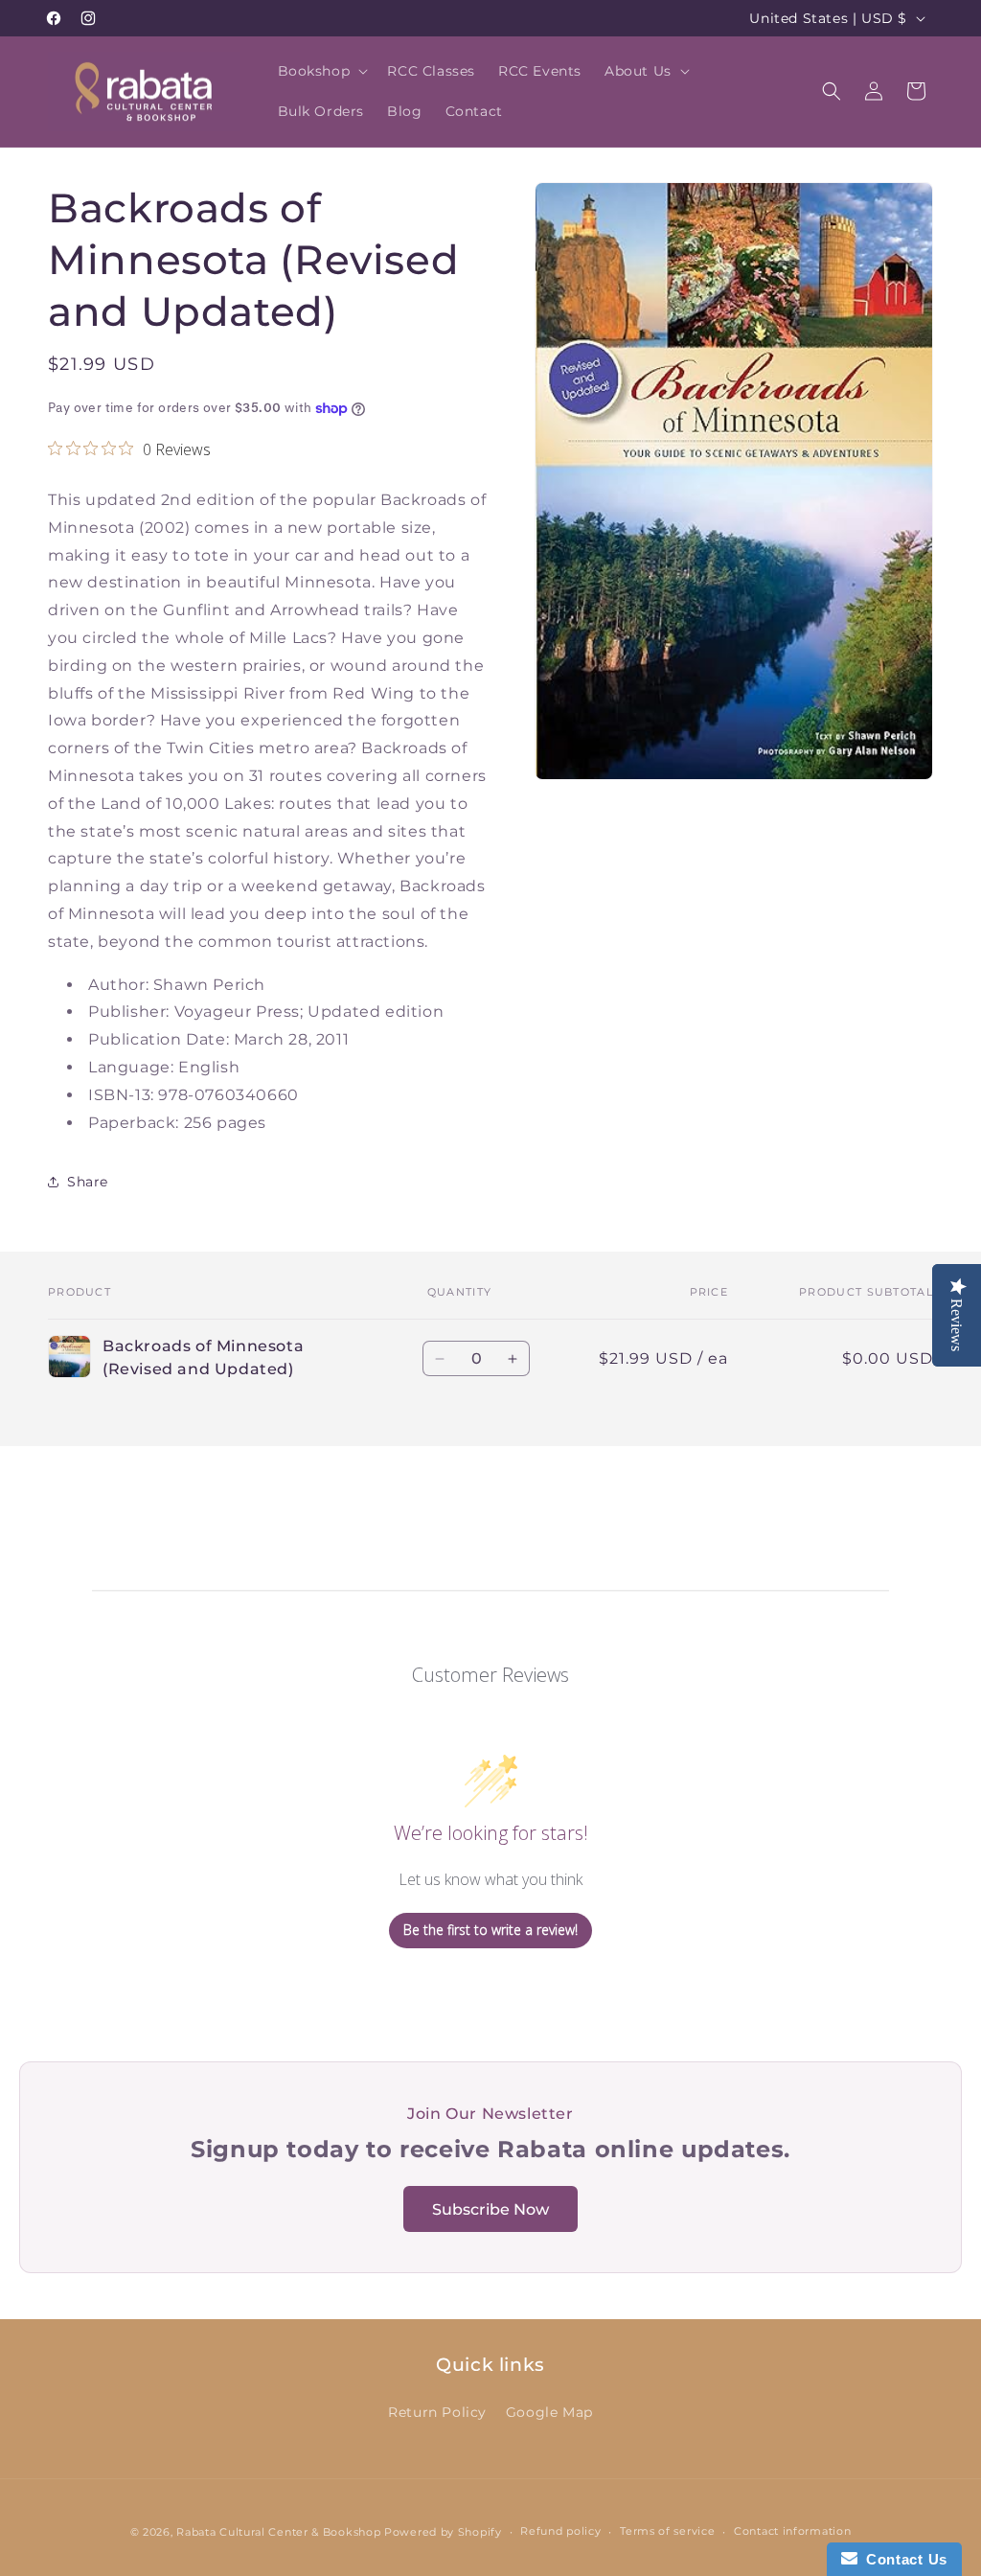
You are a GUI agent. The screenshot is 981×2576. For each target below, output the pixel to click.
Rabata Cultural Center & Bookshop (278, 2532)
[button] (321, 71)
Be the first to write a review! (490, 1930)
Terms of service (667, 2531)
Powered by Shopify (443, 2532)
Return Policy (437, 2412)
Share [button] (88, 1182)
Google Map (549, 2412)
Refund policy (560, 2531)
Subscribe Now (490, 2209)
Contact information (792, 2531)
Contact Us (902, 2559)
